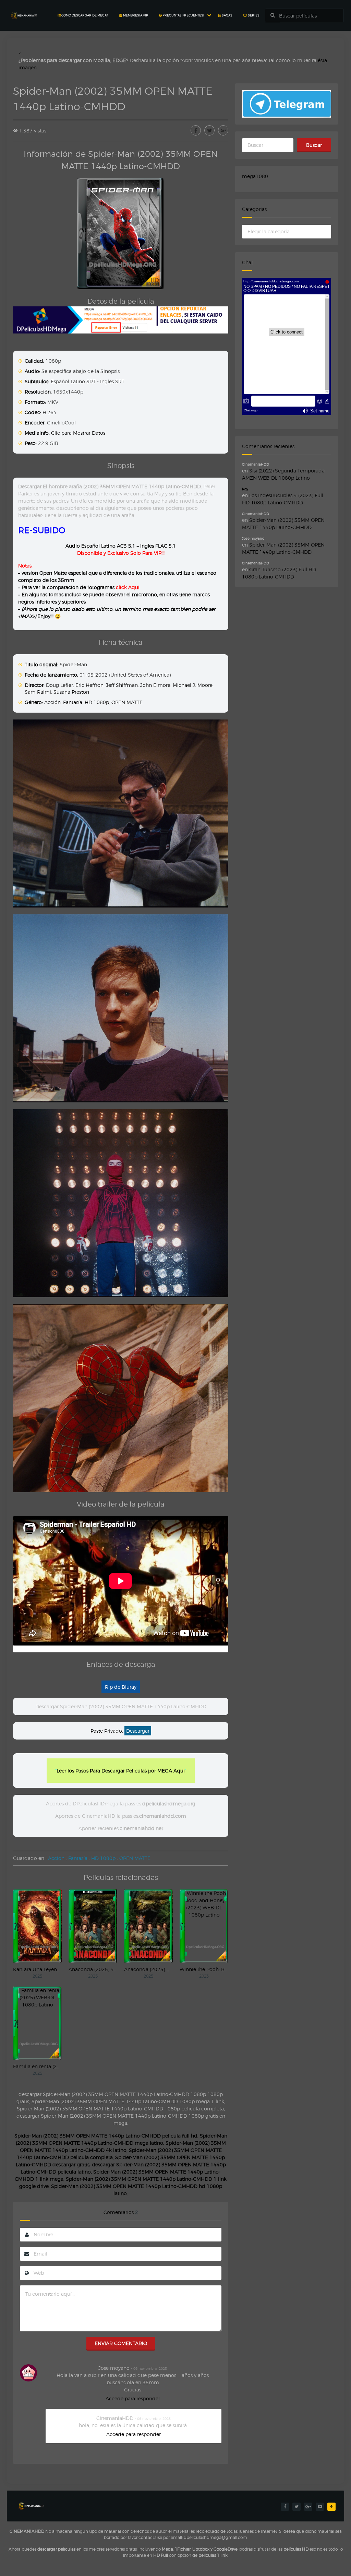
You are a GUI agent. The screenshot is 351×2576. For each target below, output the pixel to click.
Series (253, 15)
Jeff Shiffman (122, 685)
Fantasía (73, 702)
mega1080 (255, 176)
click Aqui (128, 587)
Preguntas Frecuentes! (183, 15)
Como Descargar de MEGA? (84, 15)
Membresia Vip (135, 15)
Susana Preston (71, 692)
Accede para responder (133, 2398)
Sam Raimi (38, 692)
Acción (52, 702)
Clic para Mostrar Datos (78, 433)
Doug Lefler (59, 685)
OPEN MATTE (127, 702)
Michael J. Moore (193, 685)
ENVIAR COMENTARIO (121, 2343)
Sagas (227, 15)
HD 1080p (97, 702)
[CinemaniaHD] (24, 9)
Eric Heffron (89, 685)
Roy (245, 489)
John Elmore (155, 685)
